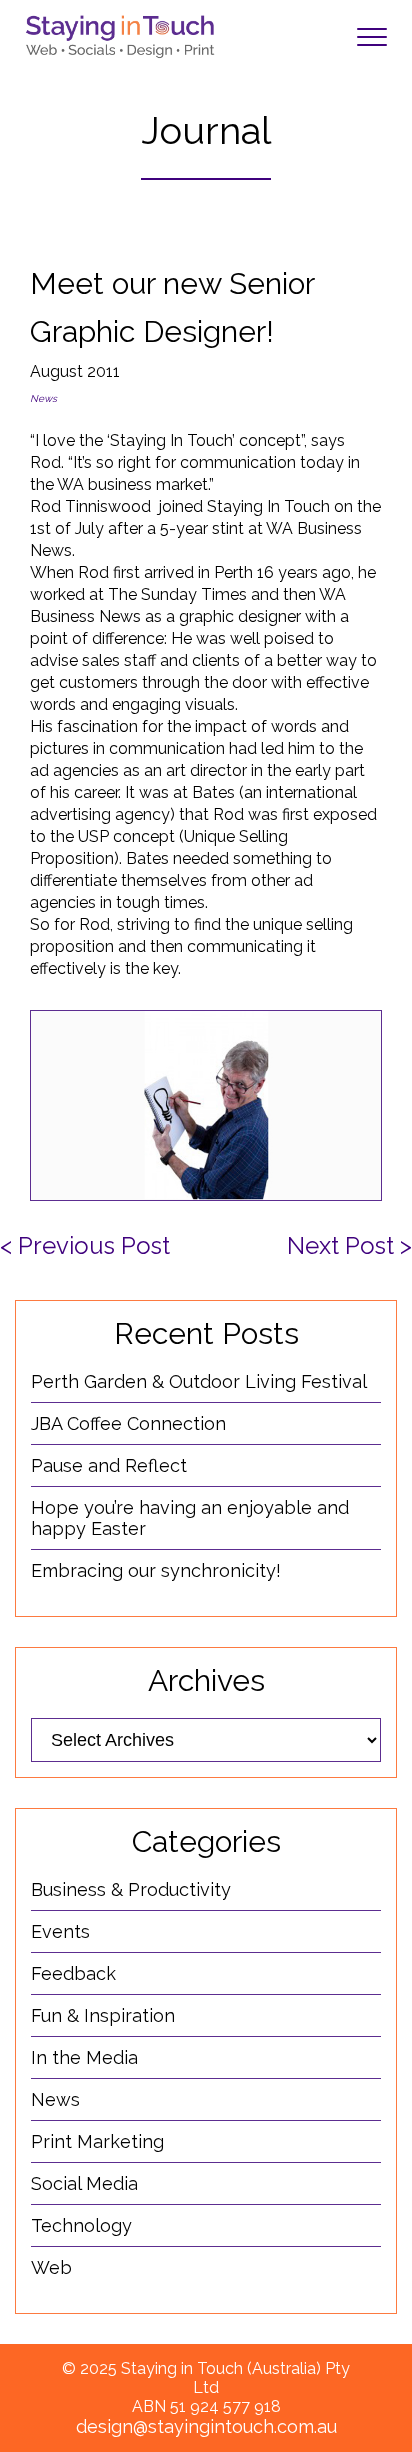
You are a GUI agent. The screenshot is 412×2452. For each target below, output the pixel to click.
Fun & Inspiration (103, 2015)
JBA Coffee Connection (128, 1423)
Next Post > (349, 1245)
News (43, 398)
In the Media (84, 2057)
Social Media (84, 2183)
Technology (81, 2225)
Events (60, 1931)
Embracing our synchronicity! (156, 1570)
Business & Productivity (131, 1889)
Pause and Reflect (109, 1465)
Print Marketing (97, 2141)
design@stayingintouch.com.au (206, 2426)
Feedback (73, 1973)
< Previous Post (85, 1245)
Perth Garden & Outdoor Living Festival (199, 1381)
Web (51, 2267)
